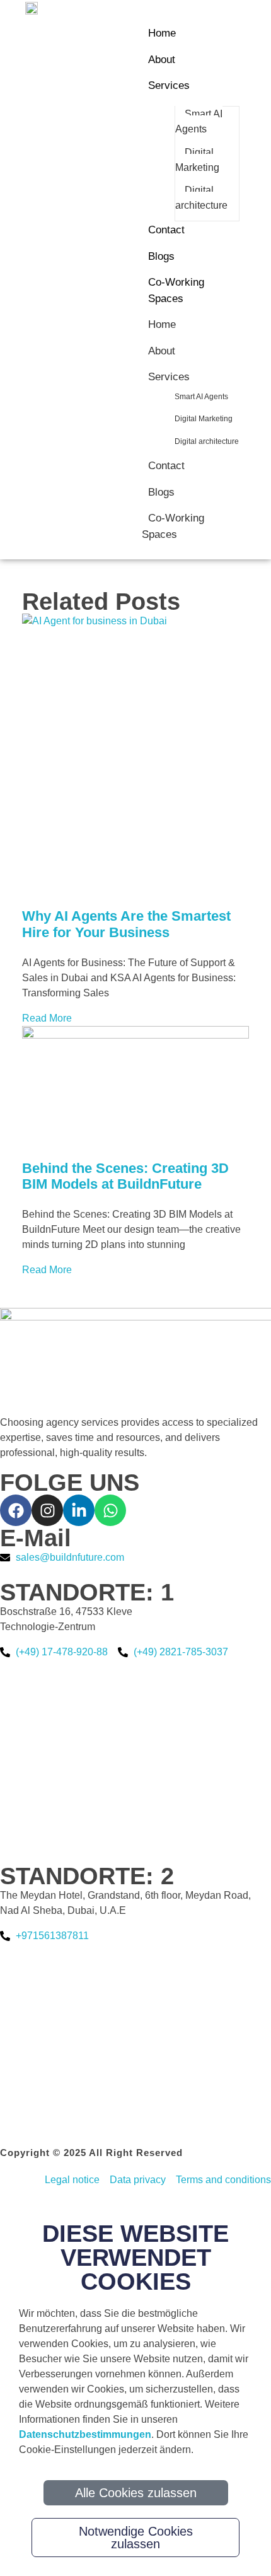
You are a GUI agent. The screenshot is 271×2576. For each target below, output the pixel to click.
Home (162, 324)
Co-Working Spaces (173, 526)
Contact (166, 466)
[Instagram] (47, 1510)
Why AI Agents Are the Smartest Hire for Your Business (126, 924)
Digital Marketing (204, 419)
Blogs (161, 492)
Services (169, 377)
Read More (47, 1018)
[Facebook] (16, 1510)
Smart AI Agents (201, 397)
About (162, 351)
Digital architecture (207, 441)
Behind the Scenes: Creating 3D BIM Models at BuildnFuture (125, 1176)
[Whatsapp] (110, 1510)
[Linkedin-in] (79, 1510)
